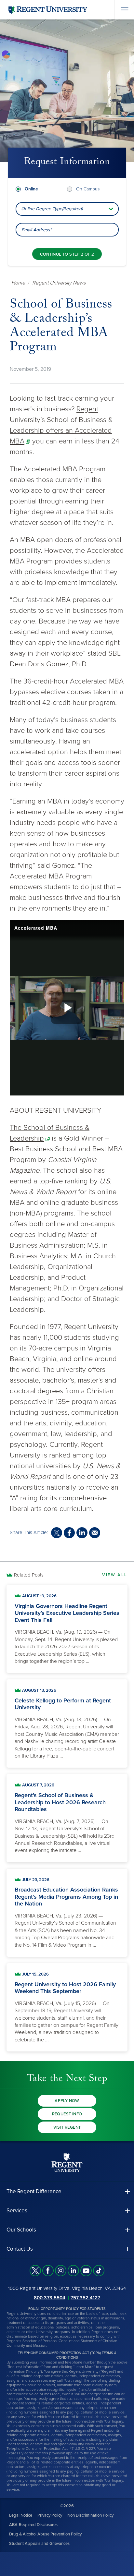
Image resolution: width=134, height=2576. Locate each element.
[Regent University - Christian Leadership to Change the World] (67, 2163)
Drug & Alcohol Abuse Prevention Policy (45, 2534)
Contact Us (20, 2249)
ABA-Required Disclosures (33, 2525)
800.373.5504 (50, 2298)
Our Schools (21, 2230)
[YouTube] (86, 2271)
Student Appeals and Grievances (39, 2544)
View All (115, 1575)
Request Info (67, 2114)
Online (31, 189)
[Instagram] (61, 2271)
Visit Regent (67, 2127)
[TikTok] (99, 2271)
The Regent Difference (34, 2191)
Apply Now (67, 2101)
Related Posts (29, 1575)
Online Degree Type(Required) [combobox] (52, 209)
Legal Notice (21, 2515)
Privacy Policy (50, 2515)
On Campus (88, 189)
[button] (67, 2191)
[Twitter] (35, 2271)
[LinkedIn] (73, 2271)
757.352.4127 (85, 2298)
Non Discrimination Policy (90, 2515)
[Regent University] (47, 10)
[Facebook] (48, 2271)
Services (17, 2211)
